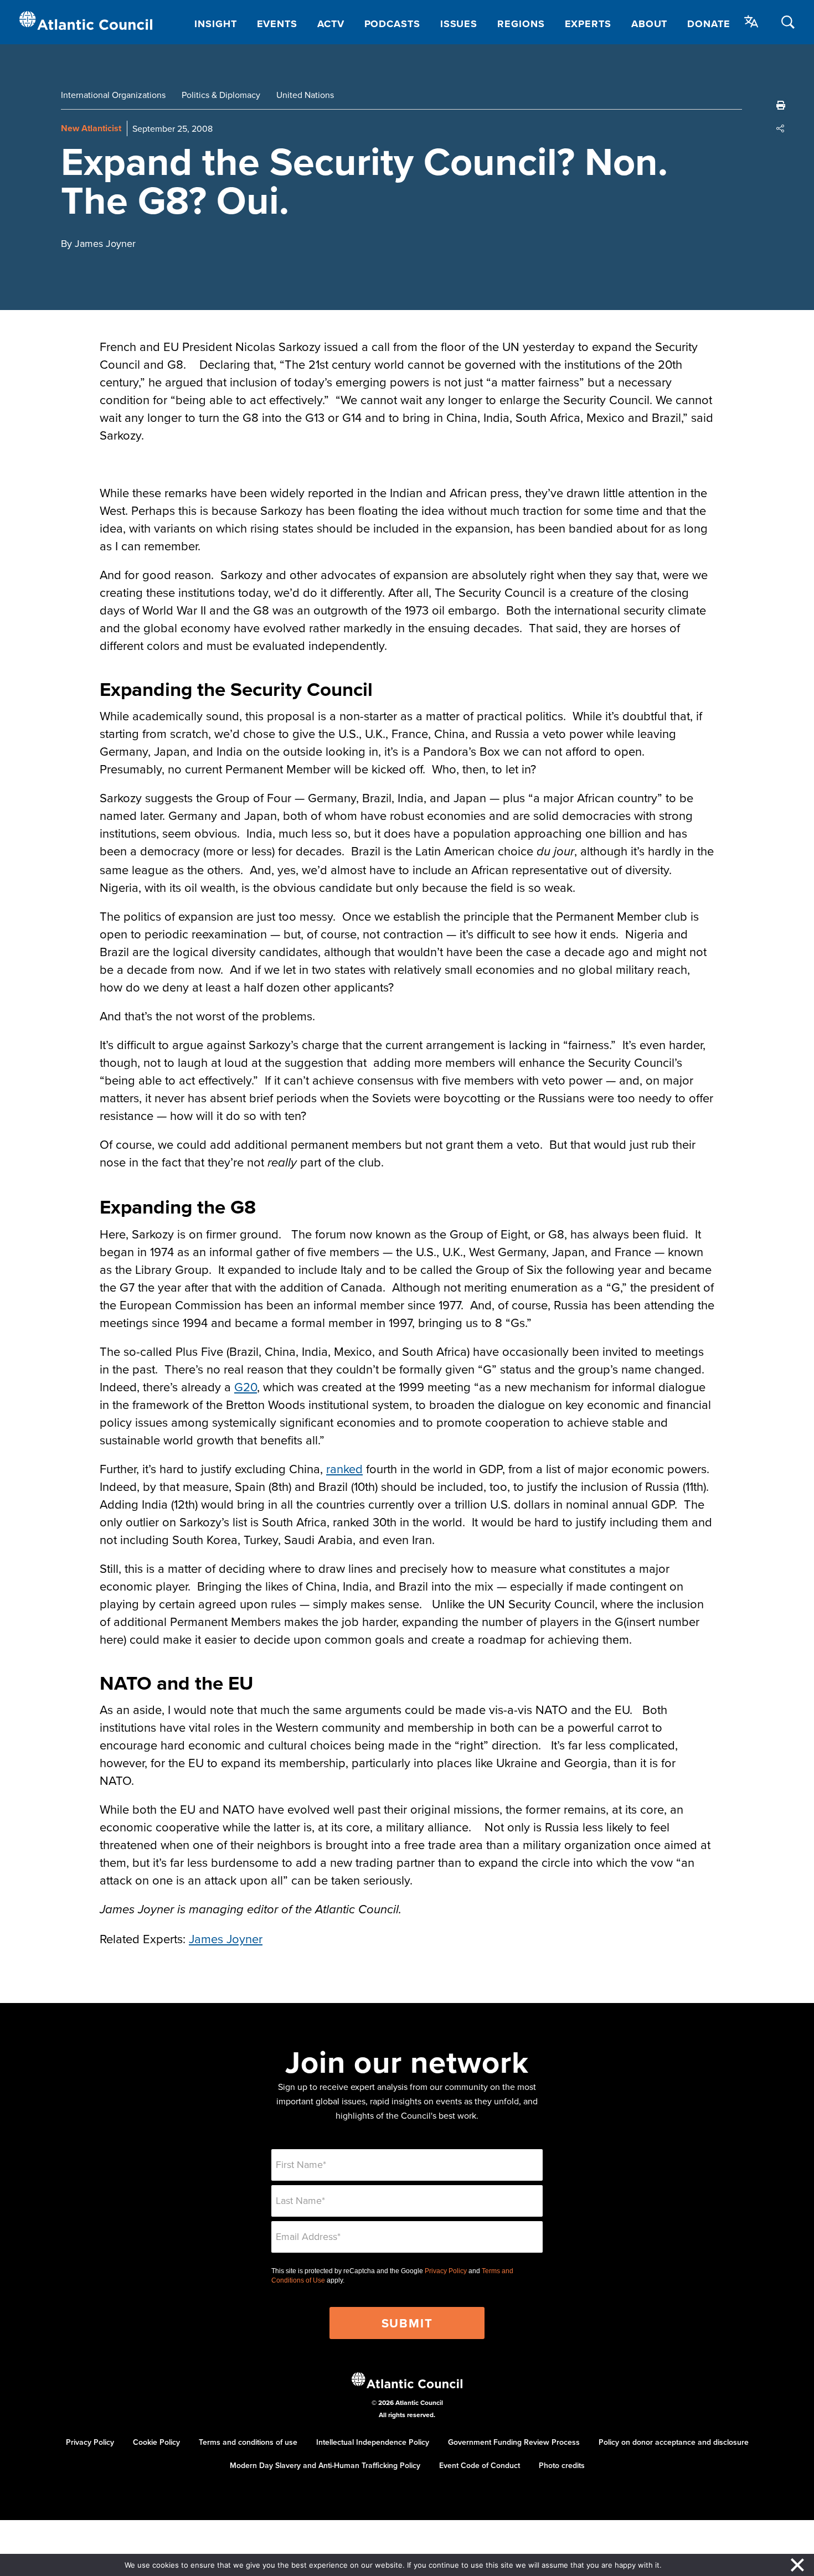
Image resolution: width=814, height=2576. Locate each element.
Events (277, 24)
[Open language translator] (751, 22)
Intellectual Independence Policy (373, 2442)
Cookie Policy (156, 2442)
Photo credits (562, 2465)
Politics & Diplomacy (221, 95)
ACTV (331, 24)
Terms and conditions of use (248, 2442)
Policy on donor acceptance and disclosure (674, 2442)
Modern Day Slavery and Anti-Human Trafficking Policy (325, 2465)
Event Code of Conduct (480, 2465)
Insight (215, 24)
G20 (246, 1387)
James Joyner (226, 1939)
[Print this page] (781, 105)
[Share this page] (781, 128)
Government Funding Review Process (514, 2442)
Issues (459, 24)
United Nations (305, 95)
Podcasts (392, 24)
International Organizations (113, 95)
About (650, 24)
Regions (521, 24)
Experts (588, 24)
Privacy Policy (446, 2271)
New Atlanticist (91, 128)
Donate (709, 24)
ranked (344, 1468)
